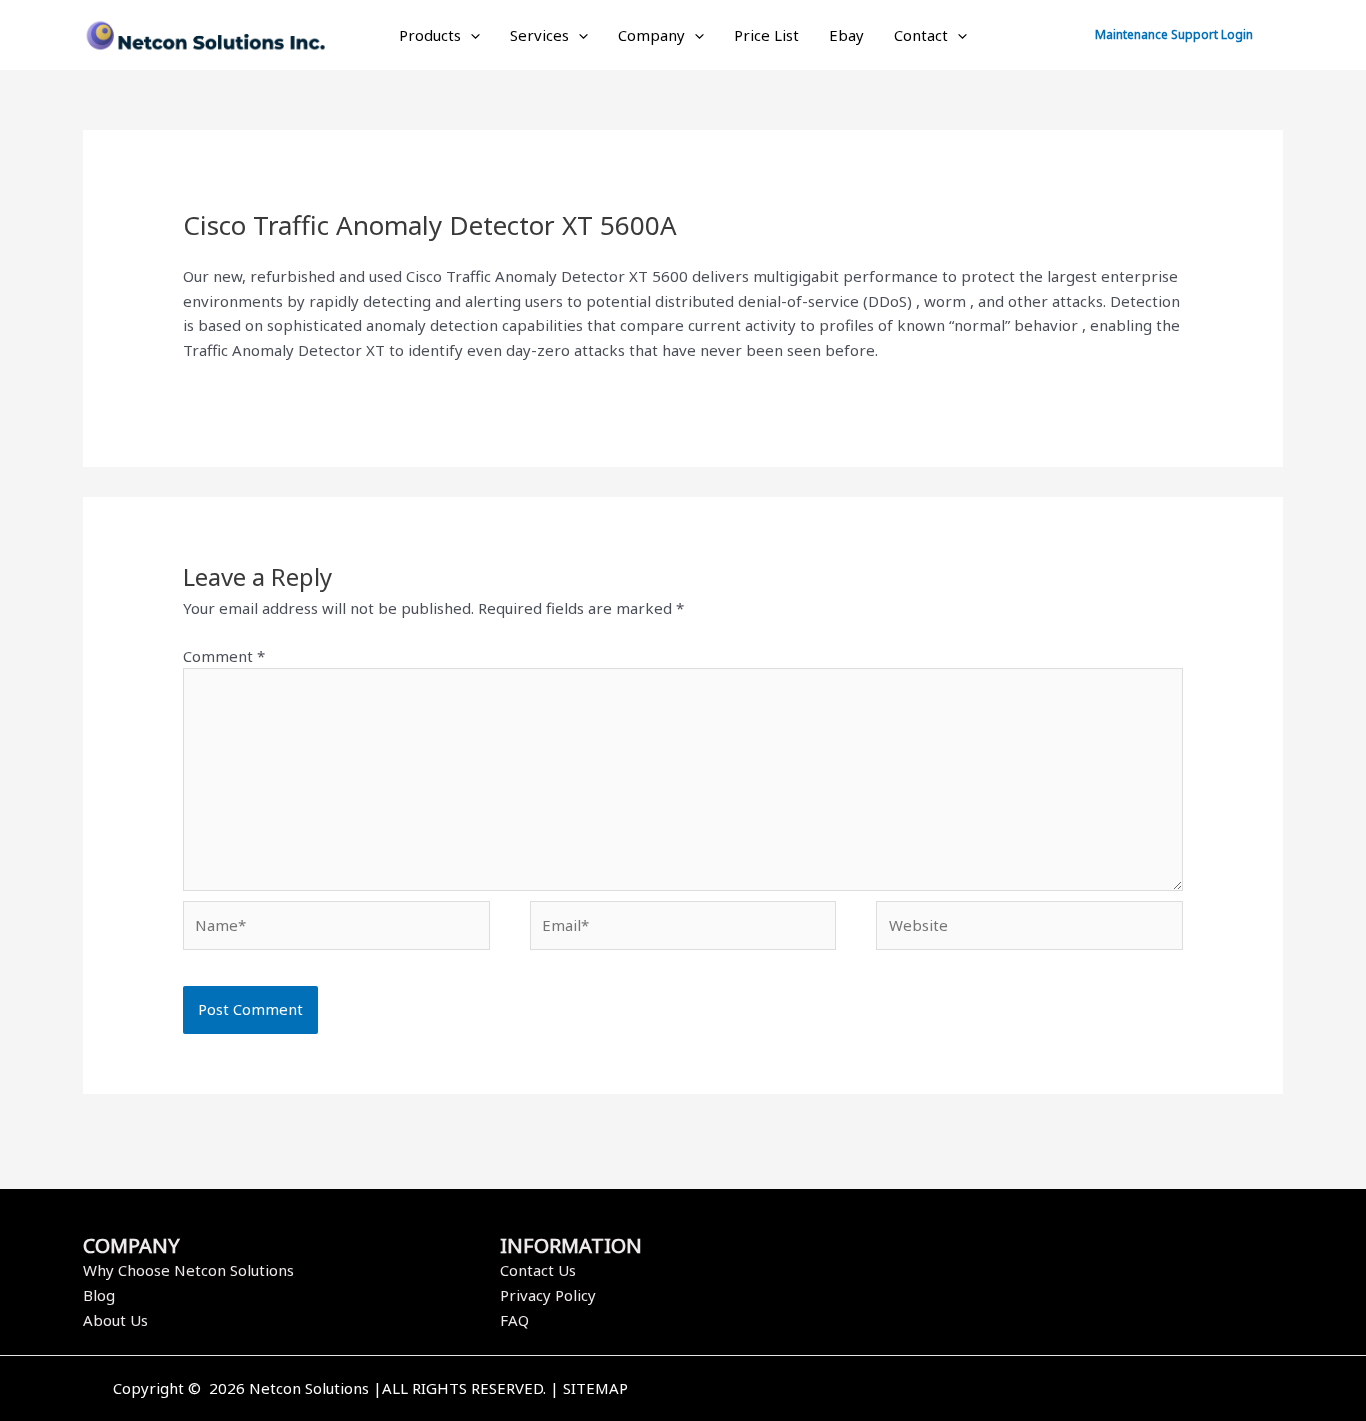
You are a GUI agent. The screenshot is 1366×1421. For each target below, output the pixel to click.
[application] (470, 35)
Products (430, 35)
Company (651, 35)
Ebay (846, 35)
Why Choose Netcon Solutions (188, 1270)
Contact (921, 35)
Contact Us (538, 1270)
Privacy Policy (548, 1295)
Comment (224, 656)
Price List (766, 35)
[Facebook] (966, 1390)
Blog (99, 1295)
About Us (115, 1320)
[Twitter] (996, 1390)
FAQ (514, 1320)
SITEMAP (595, 1388)
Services (539, 35)
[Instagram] (1026, 1390)
